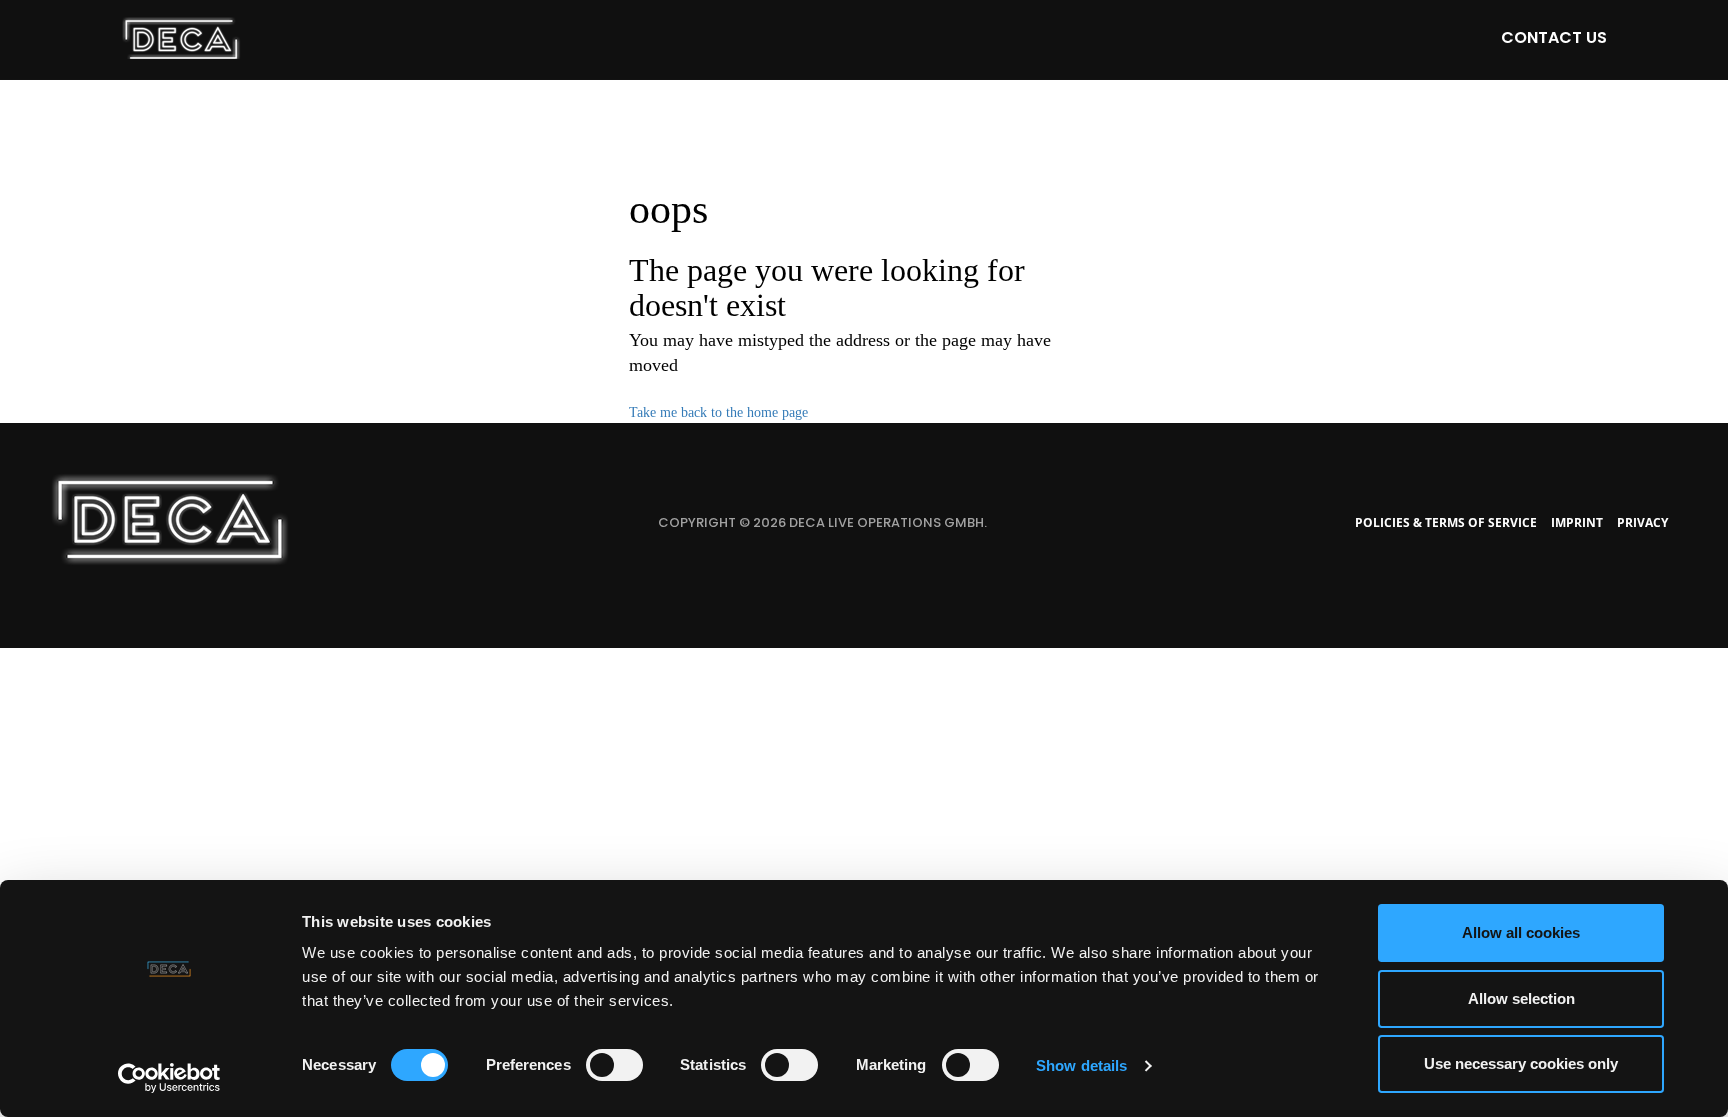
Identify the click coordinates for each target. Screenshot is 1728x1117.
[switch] (614, 1065)
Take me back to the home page (718, 412)
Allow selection (1521, 998)
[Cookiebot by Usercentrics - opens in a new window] (169, 1078)
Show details (1081, 1065)
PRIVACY (1642, 522)
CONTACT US (1554, 37)
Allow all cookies (1521, 932)
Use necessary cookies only (1521, 1063)
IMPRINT (1577, 522)
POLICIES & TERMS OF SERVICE (1446, 522)
